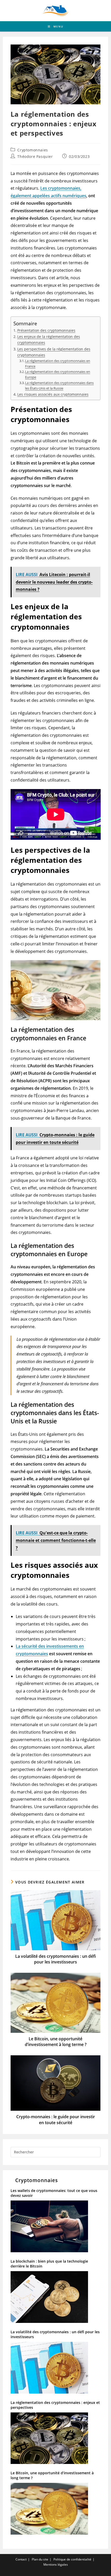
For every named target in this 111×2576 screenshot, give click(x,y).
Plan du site (40, 2559)
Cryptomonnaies (33, 150)
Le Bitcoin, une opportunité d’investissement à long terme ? (56, 2042)
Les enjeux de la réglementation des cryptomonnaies (49, 340)
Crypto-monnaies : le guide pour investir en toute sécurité (56, 2119)
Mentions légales (56, 2564)
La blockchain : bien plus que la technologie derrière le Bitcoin (49, 2264)
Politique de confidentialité (72, 2559)
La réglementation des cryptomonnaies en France (58, 363)
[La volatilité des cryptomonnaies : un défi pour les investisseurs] (56, 2370)
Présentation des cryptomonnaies (46, 330)
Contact (21, 2559)
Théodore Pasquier (35, 156)
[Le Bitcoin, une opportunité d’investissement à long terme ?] (56, 2511)
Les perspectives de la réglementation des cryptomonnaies (54, 352)
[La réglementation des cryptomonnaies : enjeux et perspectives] (56, 2440)
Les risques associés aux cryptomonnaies (53, 394)
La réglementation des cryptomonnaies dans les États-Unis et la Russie (59, 385)
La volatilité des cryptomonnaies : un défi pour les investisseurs (55, 1959)
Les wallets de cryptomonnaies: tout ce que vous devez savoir (54, 2193)
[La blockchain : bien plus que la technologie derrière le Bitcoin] (56, 2299)
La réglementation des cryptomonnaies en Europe (58, 374)
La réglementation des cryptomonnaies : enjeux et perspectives (55, 2405)
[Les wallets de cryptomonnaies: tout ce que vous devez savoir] (56, 2228)
